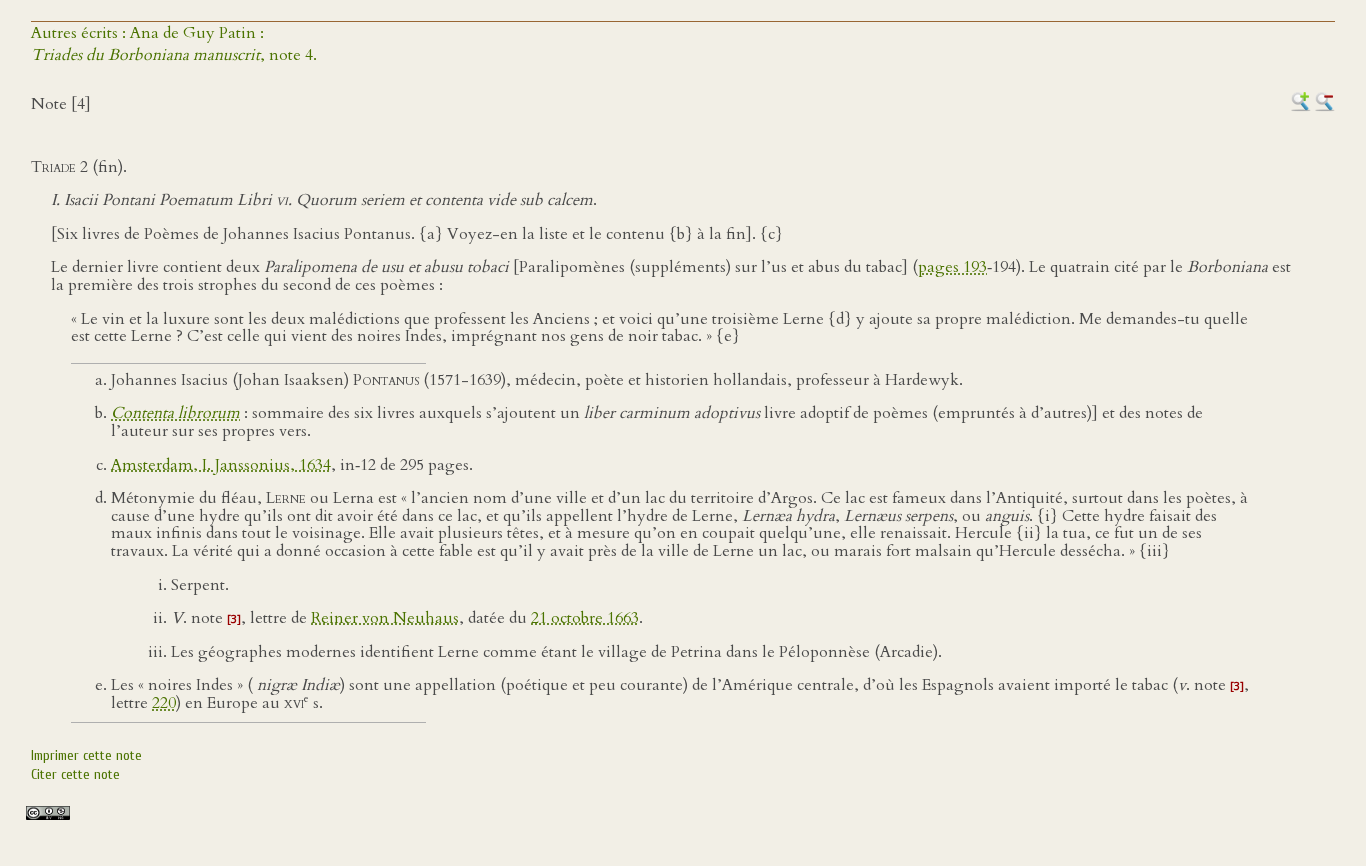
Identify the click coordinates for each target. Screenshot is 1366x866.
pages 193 (952, 267)
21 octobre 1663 (585, 618)
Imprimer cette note (86, 755)
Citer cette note (75, 774)
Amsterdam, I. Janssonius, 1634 (221, 465)
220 (164, 703)
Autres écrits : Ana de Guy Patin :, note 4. (174, 44)
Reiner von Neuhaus (385, 618)
